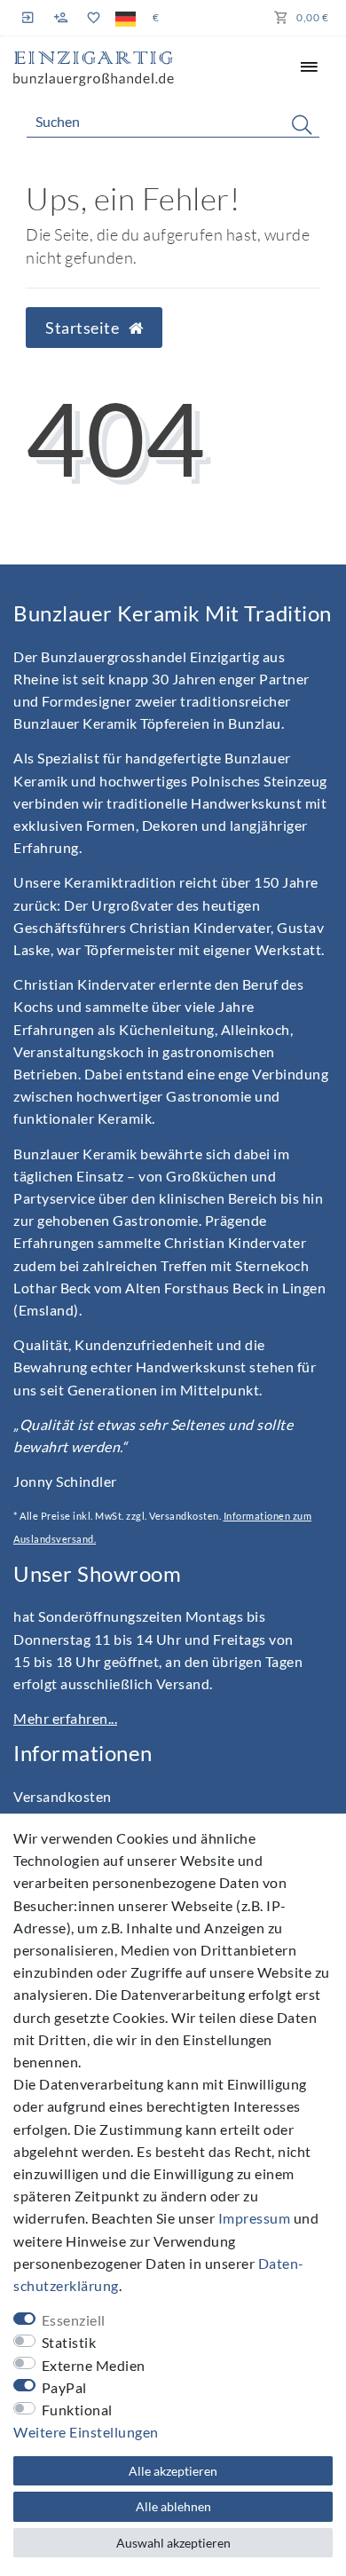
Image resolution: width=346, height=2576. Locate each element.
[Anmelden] (30, 17)
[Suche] (302, 124)
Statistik (69, 2342)
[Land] (126, 18)
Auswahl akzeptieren (173, 2543)
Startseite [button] (84, 328)
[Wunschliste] (93, 18)
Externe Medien (94, 2365)
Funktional (77, 2410)
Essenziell (74, 2320)
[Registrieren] (61, 18)
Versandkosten (63, 1796)
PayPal (64, 2387)
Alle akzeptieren (173, 2471)
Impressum (255, 2218)
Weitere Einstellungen (86, 2432)
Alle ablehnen (173, 2506)
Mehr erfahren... (65, 1718)
